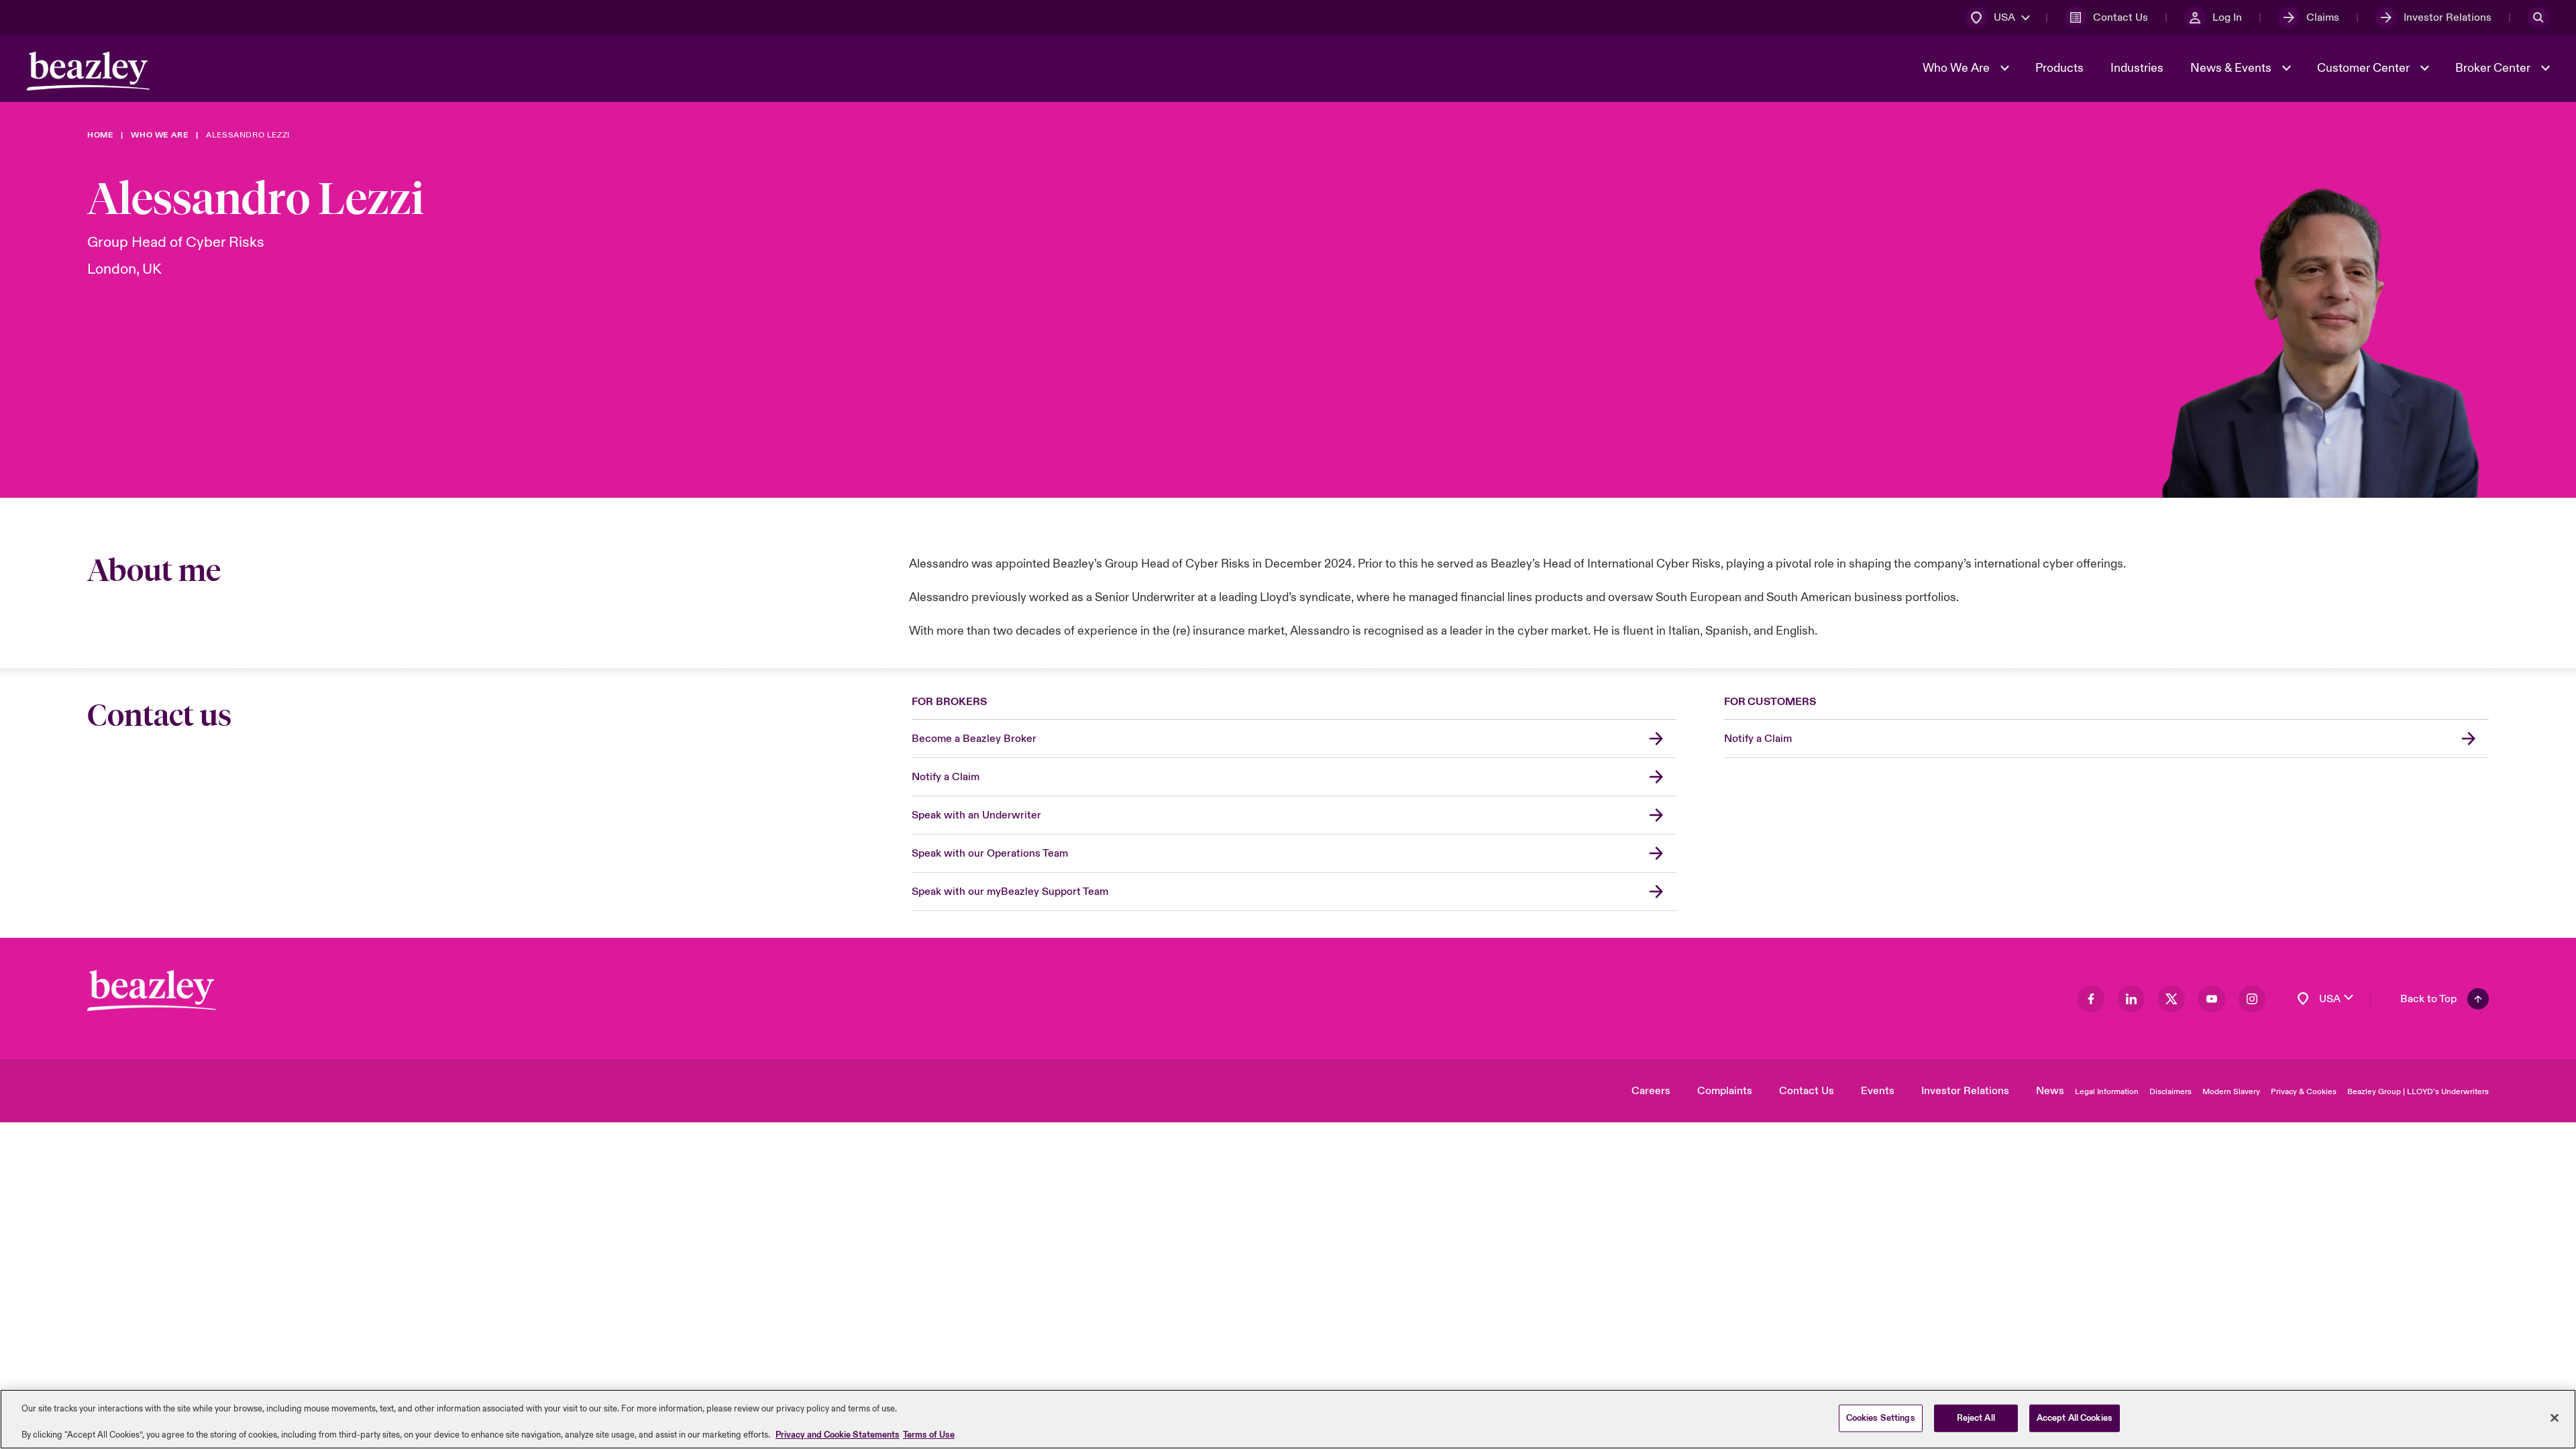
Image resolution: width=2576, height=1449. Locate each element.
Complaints (1725, 1091)
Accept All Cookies (2075, 1417)
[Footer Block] (152, 990)
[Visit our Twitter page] (2171, 999)
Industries (2137, 68)
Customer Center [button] (2365, 68)
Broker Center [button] (2494, 68)
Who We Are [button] (1957, 68)
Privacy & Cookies (2304, 1092)
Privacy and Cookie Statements (838, 1435)
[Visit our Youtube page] (2212, 999)
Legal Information (2107, 1092)
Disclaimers (2170, 1092)
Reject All (1976, 1417)
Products (2059, 68)
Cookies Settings (1881, 1417)
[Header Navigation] (88, 71)
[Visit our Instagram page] (2252, 999)
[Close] (2555, 1417)
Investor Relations (1965, 1091)
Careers (1651, 1091)
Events (1878, 1091)
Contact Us (1807, 1091)
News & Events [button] (2232, 68)
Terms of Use (929, 1435)
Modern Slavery (2231, 1092)
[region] (1288, 1419)
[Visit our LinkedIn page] (2131, 999)
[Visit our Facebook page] (2091, 999)
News (2050, 1091)
